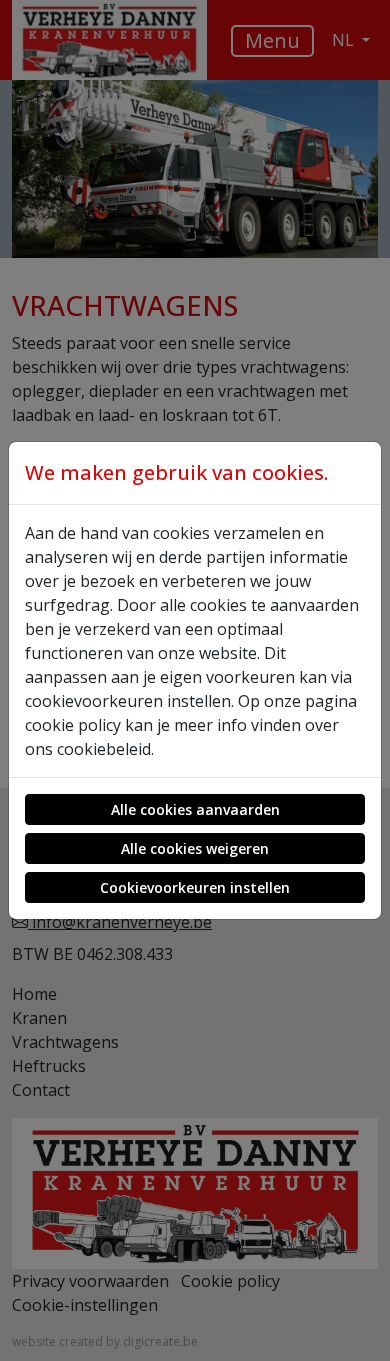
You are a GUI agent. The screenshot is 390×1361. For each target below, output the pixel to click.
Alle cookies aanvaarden (195, 809)
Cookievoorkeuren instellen (195, 887)
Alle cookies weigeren (195, 848)
